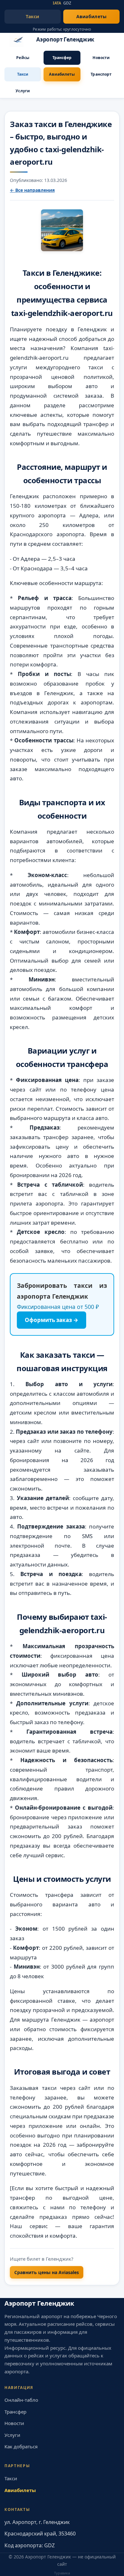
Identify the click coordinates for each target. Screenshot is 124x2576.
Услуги (23, 91)
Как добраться (21, 2446)
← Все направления (32, 190)
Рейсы (23, 58)
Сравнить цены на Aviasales (47, 2272)
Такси (32, 16)
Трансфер (62, 58)
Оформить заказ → (52, 1320)
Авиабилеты (92, 16)
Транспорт (101, 74)
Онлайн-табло (21, 2400)
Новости (101, 58)
